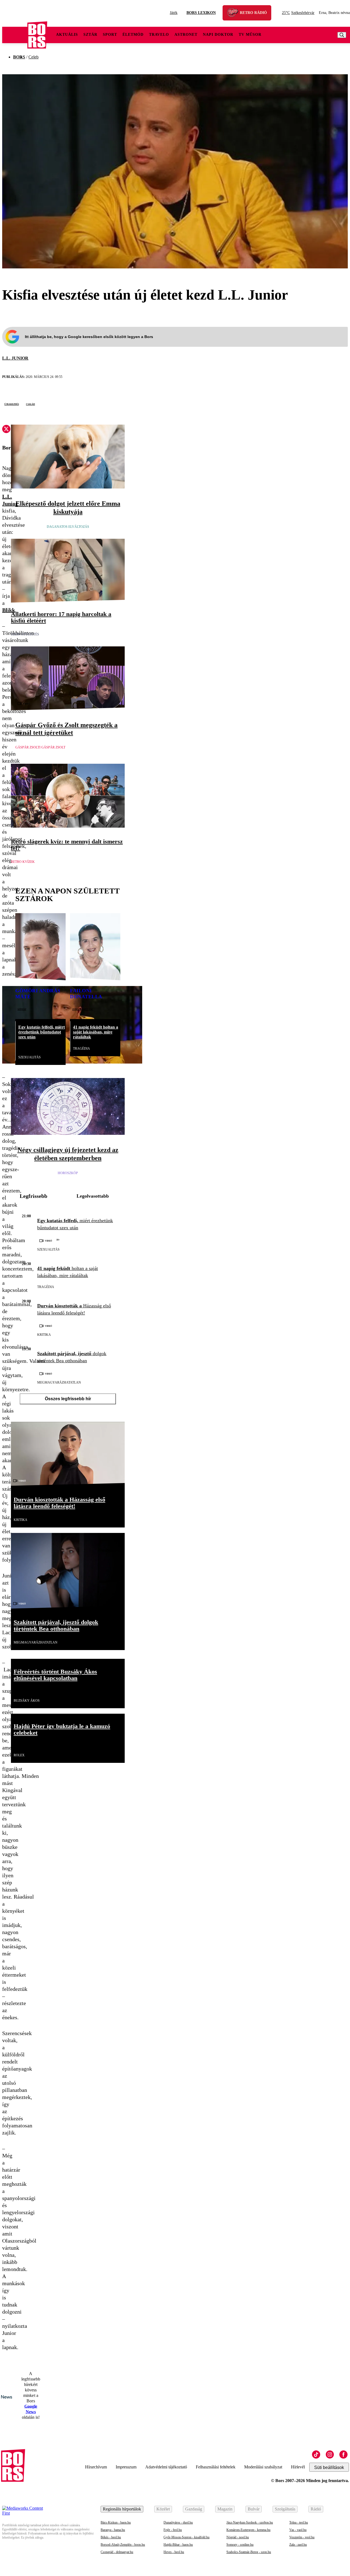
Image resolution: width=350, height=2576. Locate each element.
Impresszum (126, 2467)
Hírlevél (298, 2467)
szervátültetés (25, 634)
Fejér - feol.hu (173, 2530)
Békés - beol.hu (111, 2537)
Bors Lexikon (201, 13)
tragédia (81, 1049)
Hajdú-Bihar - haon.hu (178, 2545)
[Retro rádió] (235, 14)
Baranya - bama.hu (113, 2530)
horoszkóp (68, 1173)
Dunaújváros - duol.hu (178, 2522)
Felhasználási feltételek (216, 2467)
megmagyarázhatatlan (59, 1382)
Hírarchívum (96, 2467)
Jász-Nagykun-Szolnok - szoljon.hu (250, 2522)
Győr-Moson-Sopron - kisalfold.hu (186, 2537)
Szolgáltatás (285, 2509)
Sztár (90, 35)
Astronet (186, 35)
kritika (44, 1335)
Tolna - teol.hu (299, 2522)
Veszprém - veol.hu (302, 2537)
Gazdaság (194, 2509)
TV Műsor (250, 35)
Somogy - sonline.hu (240, 2545)
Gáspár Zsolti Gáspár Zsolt (40, 747)
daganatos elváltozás (68, 527)
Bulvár (254, 2509)
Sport (110, 35)
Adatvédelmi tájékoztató (166, 2467)
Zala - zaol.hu (298, 2545)
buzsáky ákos (27, 1701)
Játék (174, 13)
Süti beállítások (329, 2467)
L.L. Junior (15, 358)
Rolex (19, 1755)
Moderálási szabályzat (263, 2467)
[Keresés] (342, 35)
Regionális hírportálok (122, 2509)
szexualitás (30, 1057)
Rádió (316, 2509)
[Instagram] (330, 2454)
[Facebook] (343, 2454)
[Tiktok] (316, 2454)
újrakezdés (12, 404)
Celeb (33, 57)
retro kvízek (23, 862)
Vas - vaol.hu (298, 2530)
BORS (19, 57)
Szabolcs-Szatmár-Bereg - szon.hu (249, 2552)
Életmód (133, 35)
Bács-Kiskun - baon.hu (116, 2522)
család (30, 404)
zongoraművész (82, 1009)
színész (22, 1009)
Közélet (163, 2509)
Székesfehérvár (298, 13)
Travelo (159, 35)
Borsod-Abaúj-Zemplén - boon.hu (123, 2545)
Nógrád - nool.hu (238, 2537)
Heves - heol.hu (174, 2552)
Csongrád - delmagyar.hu (117, 2552)
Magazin (225, 2509)
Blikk (9, 610)
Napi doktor (218, 35)
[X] (6, 430)
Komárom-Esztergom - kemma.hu (248, 2530)
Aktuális (67, 35)
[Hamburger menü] (15, 35)
